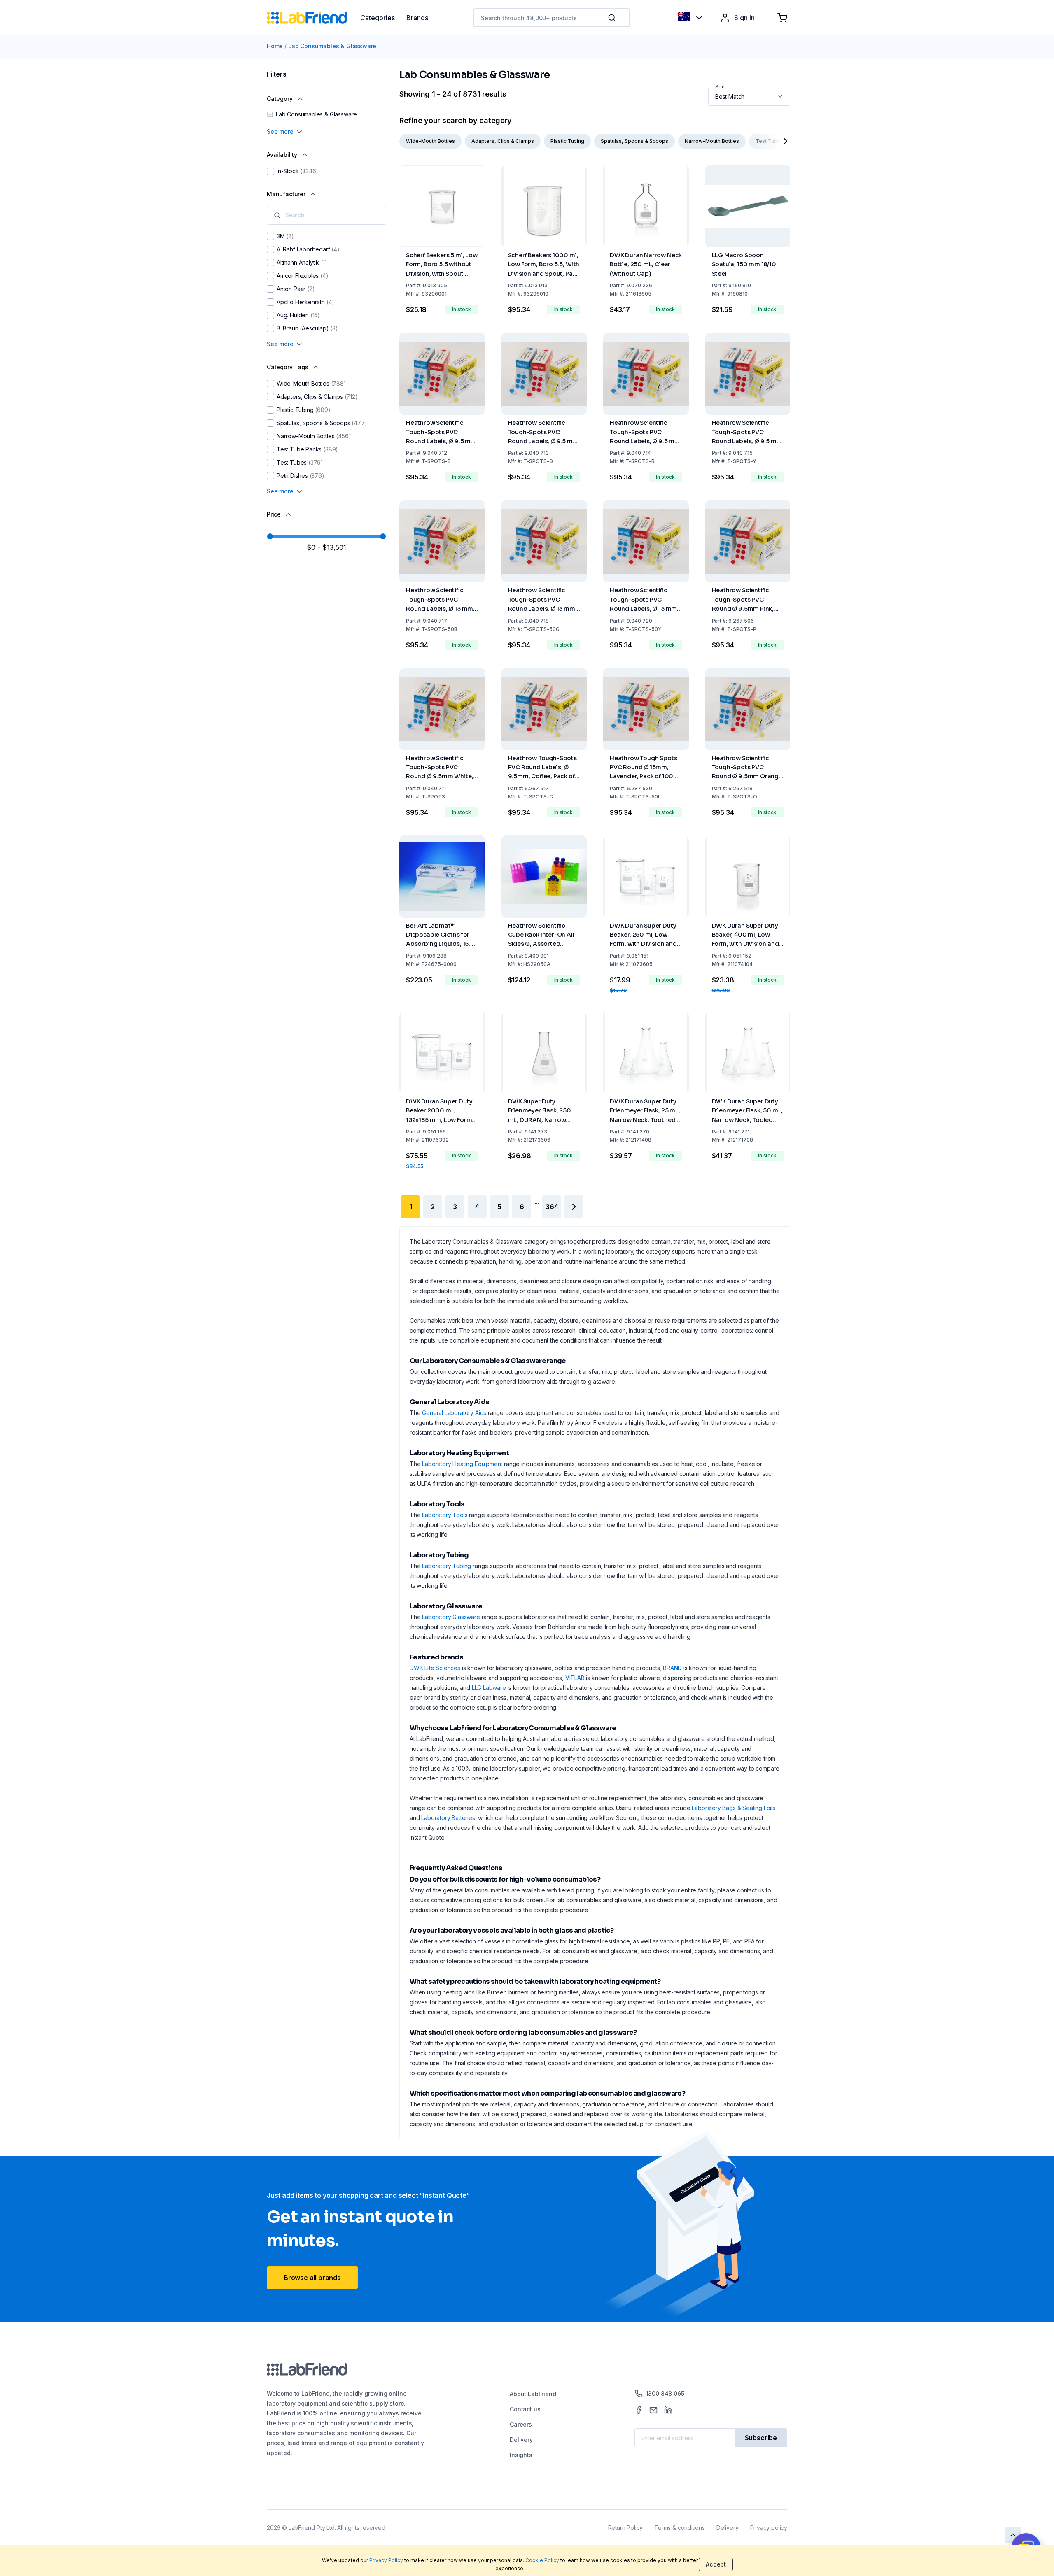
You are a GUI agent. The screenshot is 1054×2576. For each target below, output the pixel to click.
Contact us (525, 2409)
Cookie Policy (542, 2560)
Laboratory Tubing (447, 1566)
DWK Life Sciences (435, 1668)
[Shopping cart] (782, 18)
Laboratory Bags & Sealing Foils (733, 1808)
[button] (613, 18)
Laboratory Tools (445, 1515)
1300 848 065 (665, 2393)
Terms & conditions (680, 2528)
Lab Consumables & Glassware (332, 46)
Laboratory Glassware (451, 1617)
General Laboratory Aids (454, 1413)
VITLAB (575, 1678)
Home (275, 46)
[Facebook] (639, 2410)
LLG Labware (489, 1688)
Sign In (744, 18)
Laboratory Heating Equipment (462, 1464)
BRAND (672, 1668)
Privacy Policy (386, 2560)
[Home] (314, 18)
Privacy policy (769, 2528)
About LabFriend (533, 2394)
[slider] (270, 536)
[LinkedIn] (668, 2410)
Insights (521, 2455)
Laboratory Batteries (448, 1818)
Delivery (521, 2440)
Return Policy (626, 2528)
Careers (521, 2424)
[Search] (613, 18)
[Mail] (653, 2410)
